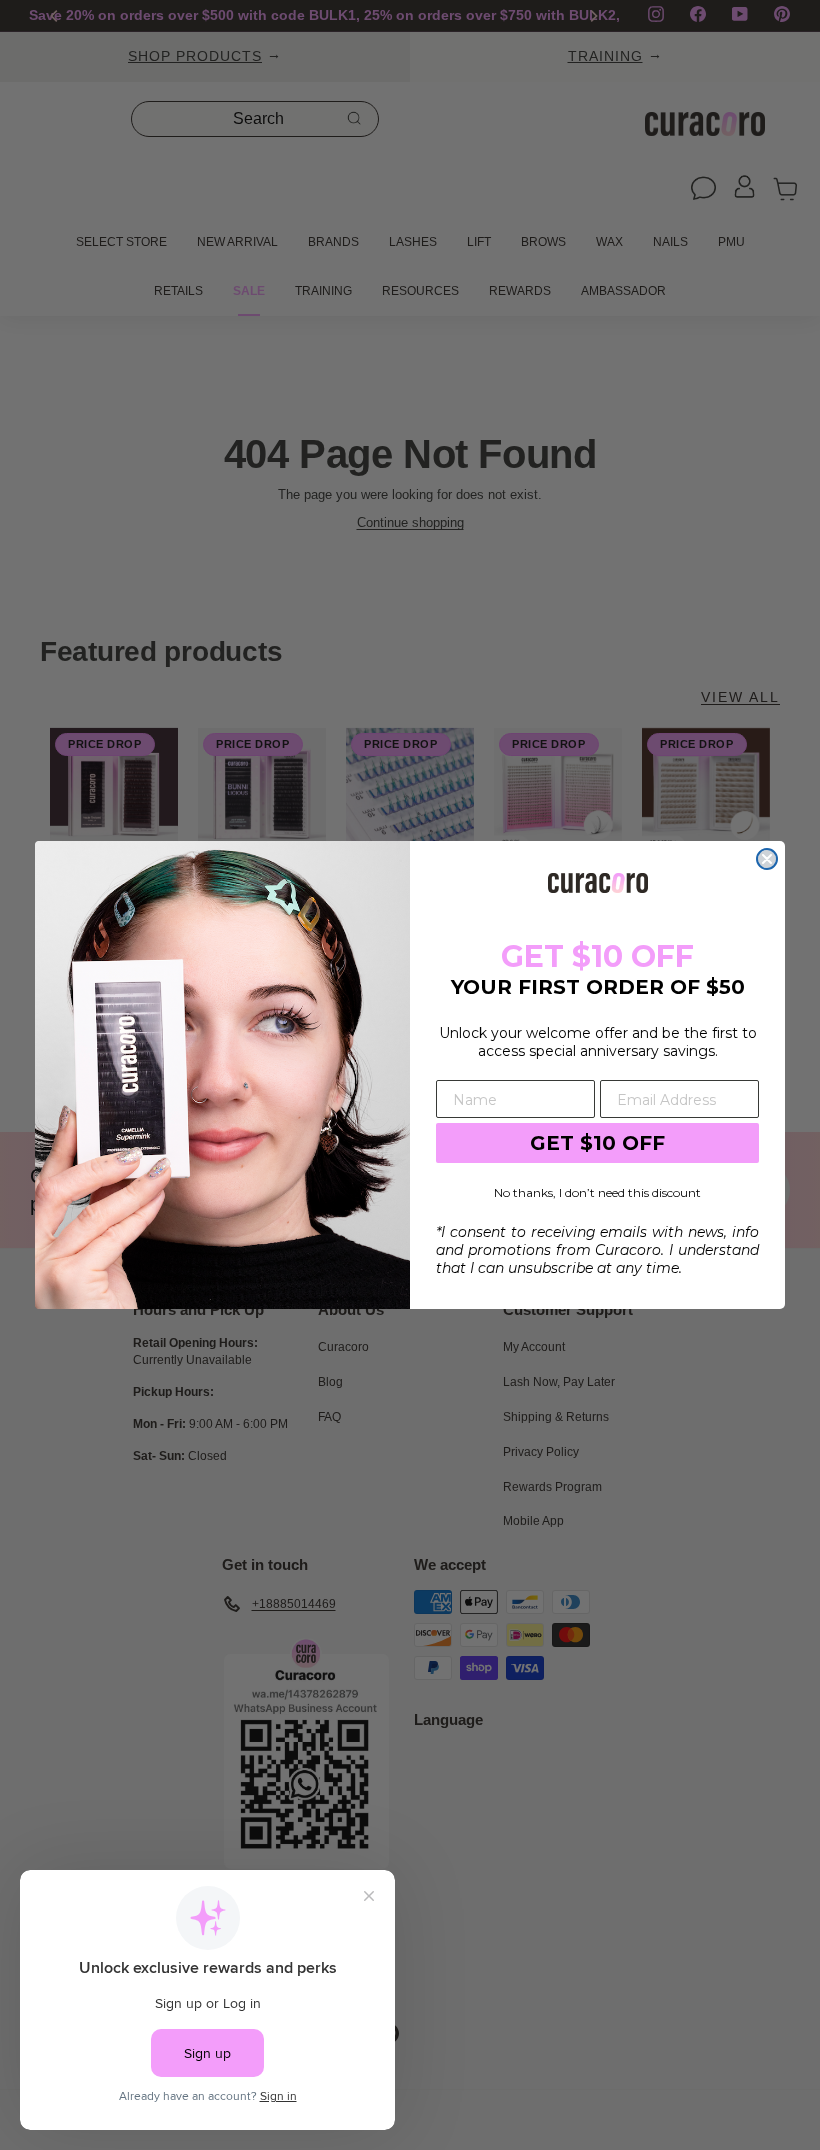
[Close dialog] (767, 859)
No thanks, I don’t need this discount (597, 1192)
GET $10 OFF (597, 1143)
